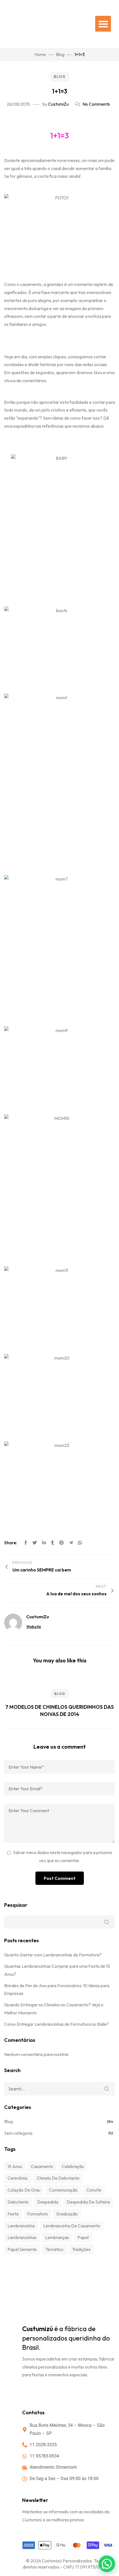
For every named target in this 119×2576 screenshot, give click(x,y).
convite (94, 2190)
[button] (103, 24)
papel (83, 2237)
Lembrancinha (21, 2226)
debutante (18, 2202)
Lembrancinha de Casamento (72, 2226)
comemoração (63, 2190)
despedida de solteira (88, 2202)
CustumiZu (58, 104)
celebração (73, 2166)
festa (13, 2214)
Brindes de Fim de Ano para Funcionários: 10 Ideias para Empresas (57, 1990)
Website (34, 1627)
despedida (48, 2202)
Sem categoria (18, 2133)
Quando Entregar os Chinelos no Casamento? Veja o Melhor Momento (54, 2009)
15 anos (15, 2166)
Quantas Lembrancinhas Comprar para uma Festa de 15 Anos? (57, 1970)
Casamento (42, 2166)
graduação (67, 2214)
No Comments (96, 104)
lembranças (57, 2237)
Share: (11, 1543)
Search (107, 2089)
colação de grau (24, 2190)
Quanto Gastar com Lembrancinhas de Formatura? (53, 1955)
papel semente (22, 2249)
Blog (60, 77)
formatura (37, 2214)
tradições (81, 2249)
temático (54, 2249)
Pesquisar (16, 1905)
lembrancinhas (22, 2237)
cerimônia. (18, 2178)
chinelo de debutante (58, 2178)
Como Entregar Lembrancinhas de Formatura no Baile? (56, 2024)
